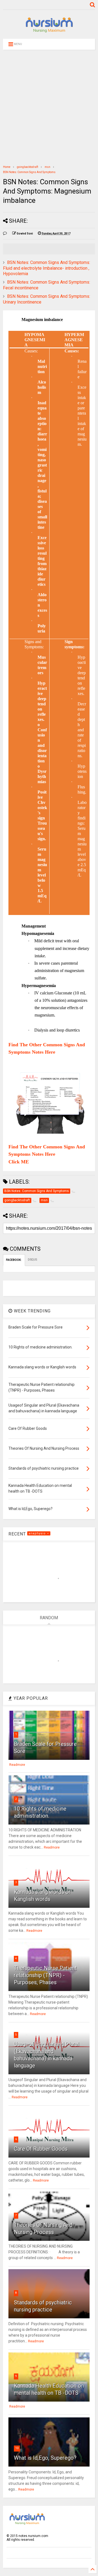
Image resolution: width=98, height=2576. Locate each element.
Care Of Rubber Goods (41, 2149)
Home (7, 167)
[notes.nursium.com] (49, 32)
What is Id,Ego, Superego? (45, 2458)
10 (17, 2448)
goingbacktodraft (27, 167)
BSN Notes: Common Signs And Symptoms (29, 172)
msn (48, 167)
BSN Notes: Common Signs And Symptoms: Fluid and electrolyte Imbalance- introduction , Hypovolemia (47, 268)
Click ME (19, 1162)
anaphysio (38, 1533)
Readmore (17, 1765)
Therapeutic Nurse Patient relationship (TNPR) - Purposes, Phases (45, 1975)
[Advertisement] (49, 107)
